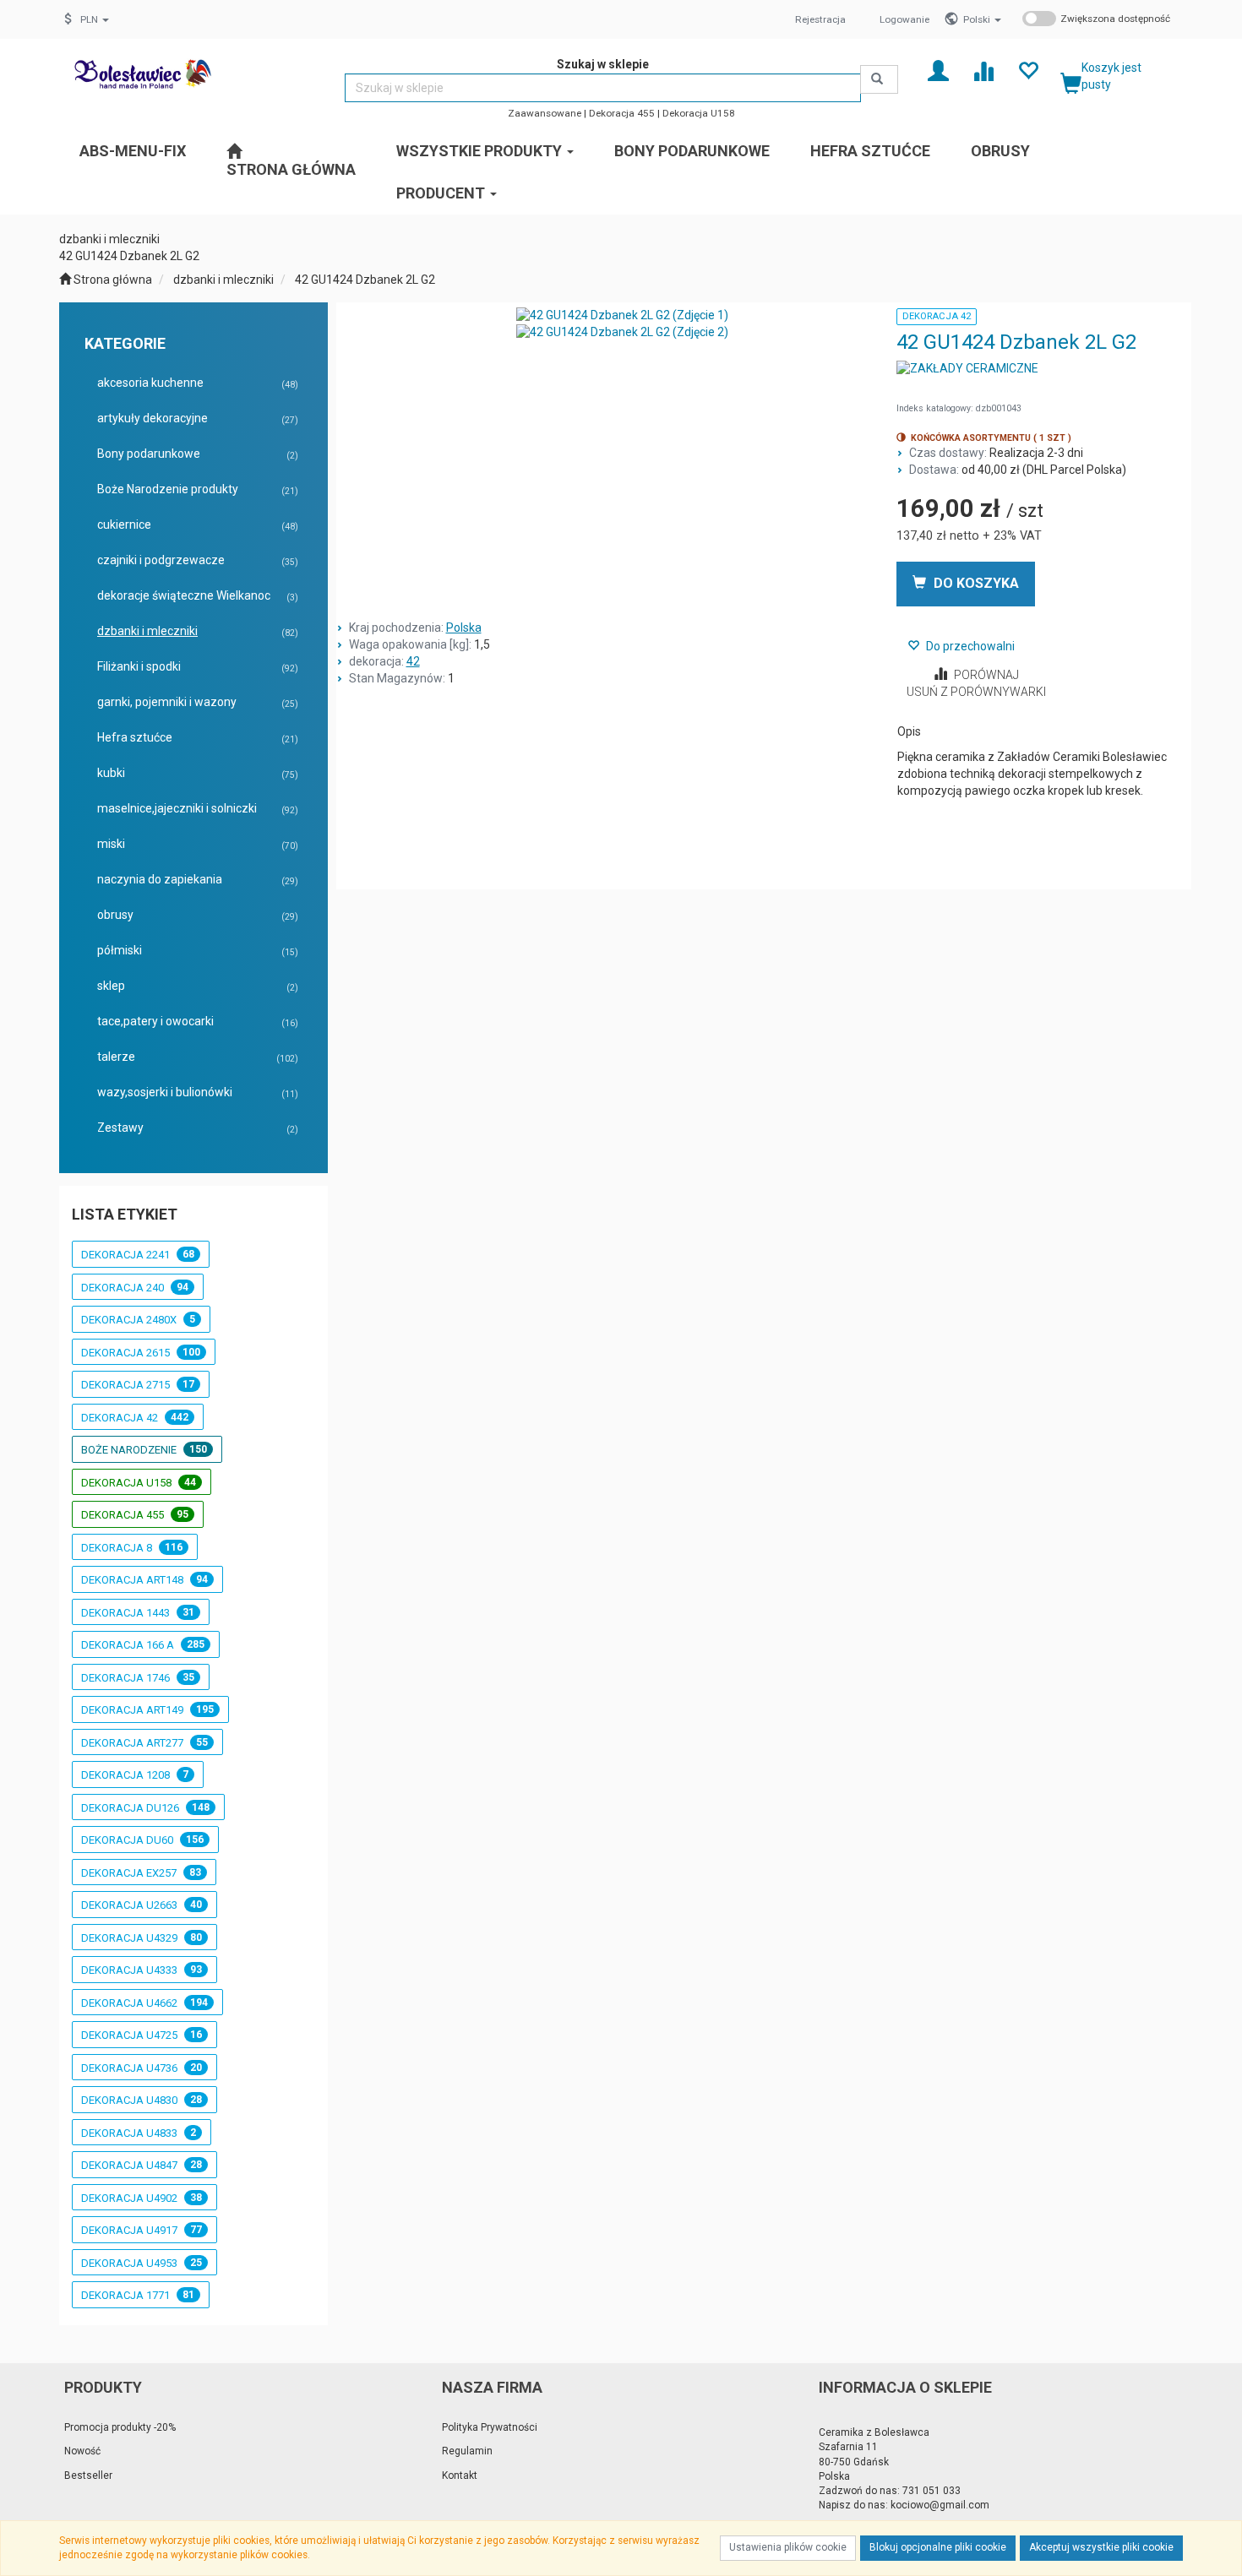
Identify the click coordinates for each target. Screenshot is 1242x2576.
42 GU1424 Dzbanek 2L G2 (365, 280)
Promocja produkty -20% (120, 2427)
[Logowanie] (938, 70)
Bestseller (88, 2475)
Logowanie (904, 19)
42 (413, 661)
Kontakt (460, 2475)
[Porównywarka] (983, 70)
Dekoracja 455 (622, 113)
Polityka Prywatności (490, 2427)
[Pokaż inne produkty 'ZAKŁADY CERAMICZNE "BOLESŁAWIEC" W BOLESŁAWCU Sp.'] (967, 369)
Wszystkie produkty (481, 151)
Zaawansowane (545, 113)
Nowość (82, 2451)
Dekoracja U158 (699, 113)
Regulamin (467, 2451)
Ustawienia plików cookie (788, 2547)
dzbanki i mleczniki (223, 280)
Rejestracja (820, 19)
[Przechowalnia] (1028, 70)
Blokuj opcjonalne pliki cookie (938, 2547)
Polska (464, 628)
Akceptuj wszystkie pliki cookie (1101, 2547)
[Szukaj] (879, 79)
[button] (982, 19)
